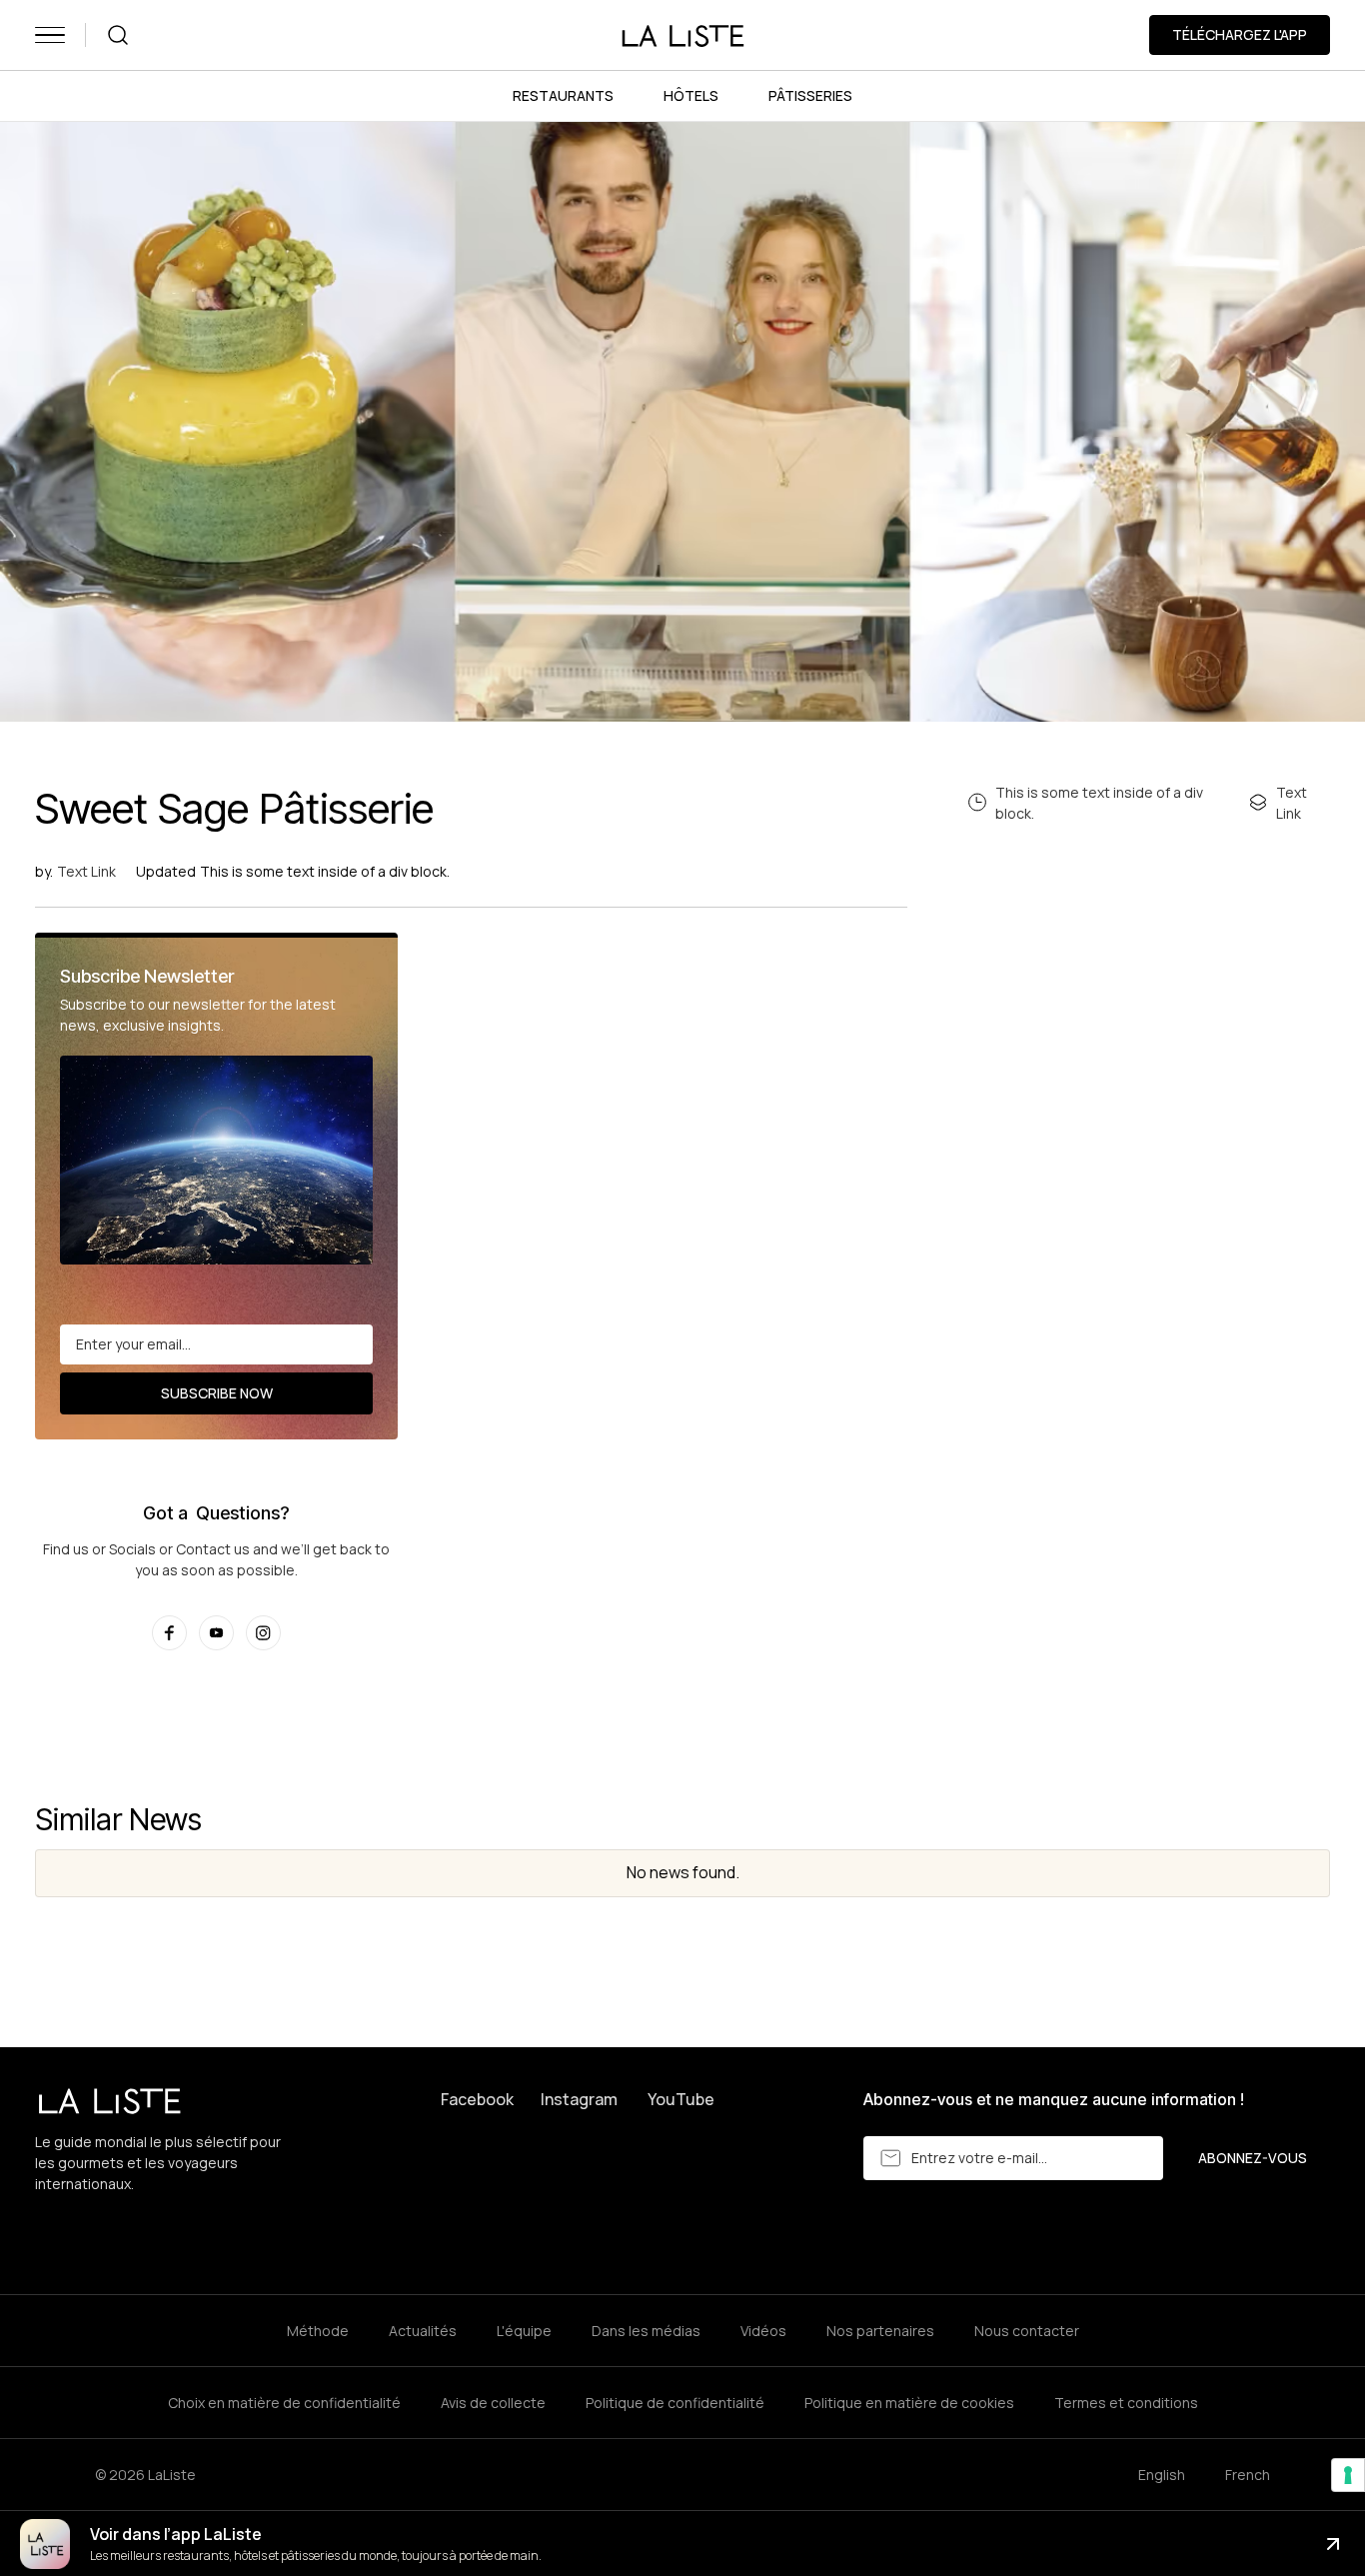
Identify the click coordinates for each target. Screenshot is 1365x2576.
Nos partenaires (880, 2331)
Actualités (423, 2331)
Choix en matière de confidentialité (284, 2403)
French (1248, 2475)
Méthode (318, 2331)
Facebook (477, 2099)
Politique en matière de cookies (909, 2403)
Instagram (579, 2099)
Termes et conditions (1126, 2403)
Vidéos (763, 2331)
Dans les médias (646, 2331)
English (1162, 2475)
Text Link (86, 871)
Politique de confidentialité (675, 2403)
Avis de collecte (493, 2403)
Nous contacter (1027, 2331)
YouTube (681, 2099)
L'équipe (524, 2331)
